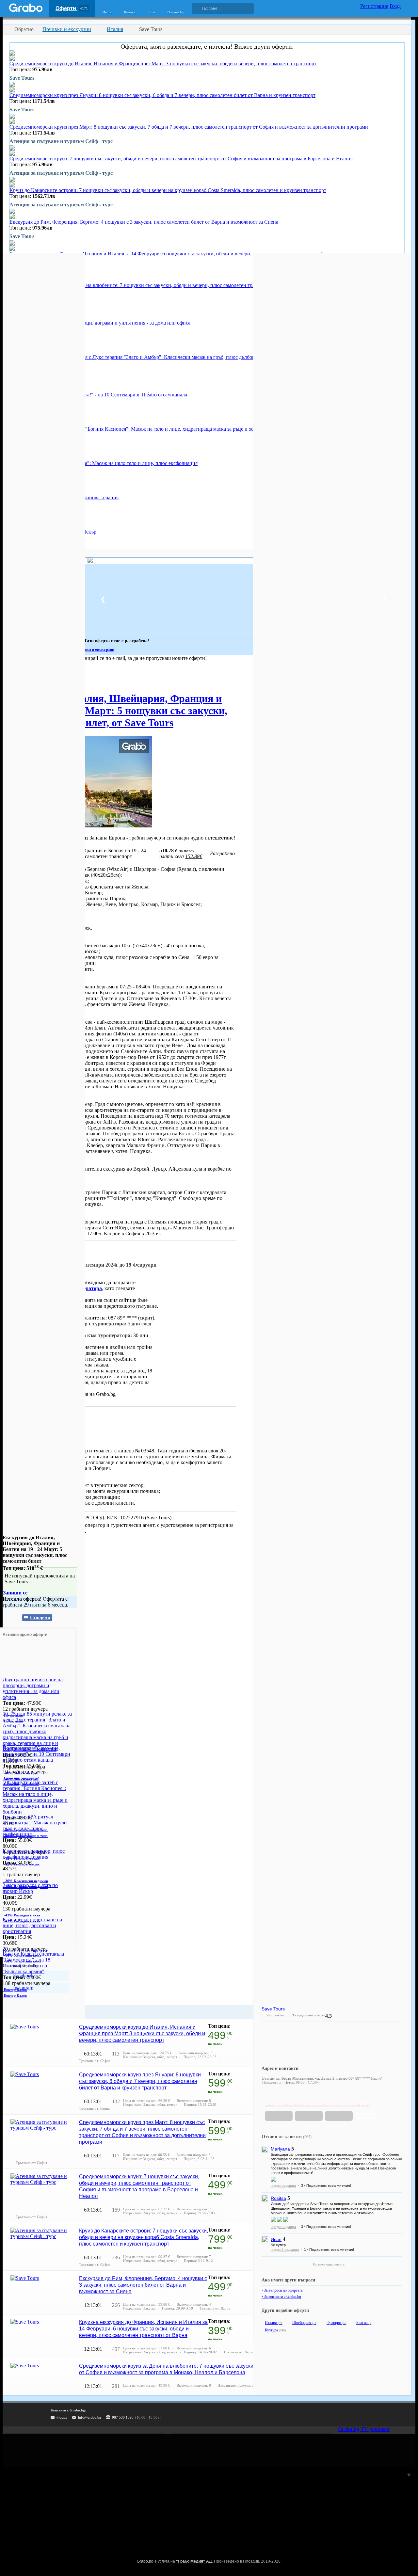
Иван (276, 2239)
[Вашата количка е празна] (334, 8)
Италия (274, 2323)
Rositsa (278, 2198)
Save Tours (53, 1438)
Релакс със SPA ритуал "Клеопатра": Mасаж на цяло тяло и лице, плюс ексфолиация (104, 463)
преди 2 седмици (285, 2249)
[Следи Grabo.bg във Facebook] (408, 2415)
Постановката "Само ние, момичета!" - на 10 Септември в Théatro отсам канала (98, 395)
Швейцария (305, 2323)
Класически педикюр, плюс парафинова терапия (34, 1854)
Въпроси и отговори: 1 (35, 1415)
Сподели (40, 1617)
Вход (395, 6)
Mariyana (280, 2149)
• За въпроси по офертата (282, 2290)
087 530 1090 (123, 2417)
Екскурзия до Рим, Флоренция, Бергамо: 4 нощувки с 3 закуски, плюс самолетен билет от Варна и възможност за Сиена (144, 222)
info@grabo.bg (90, 2417)
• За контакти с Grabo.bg (281, 2296)
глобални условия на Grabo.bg (82, 1394)
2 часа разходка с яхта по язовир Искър (30, 1888)
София (10, 677)
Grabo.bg (145, 2561)
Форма (62, 2417)
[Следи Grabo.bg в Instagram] (381, 2415)
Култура (275, 2330)
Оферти (72, 8)
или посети (366, 2115)
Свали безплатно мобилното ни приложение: (317, 2104)
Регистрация (374, 6)
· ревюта (273, 2015)
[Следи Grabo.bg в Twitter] (395, 2415)
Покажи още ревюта (329, 2264)
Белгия (364, 2323)
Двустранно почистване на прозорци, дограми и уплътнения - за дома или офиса (100, 323)
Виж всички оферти (25, 1951)
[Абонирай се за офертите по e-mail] (368, 2415)
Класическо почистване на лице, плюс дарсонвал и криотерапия (32, 1925)
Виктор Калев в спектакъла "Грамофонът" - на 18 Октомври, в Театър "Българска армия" (33, 1963)
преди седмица (283, 2185)
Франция (337, 2323)
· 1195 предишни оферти (305, 2015)
